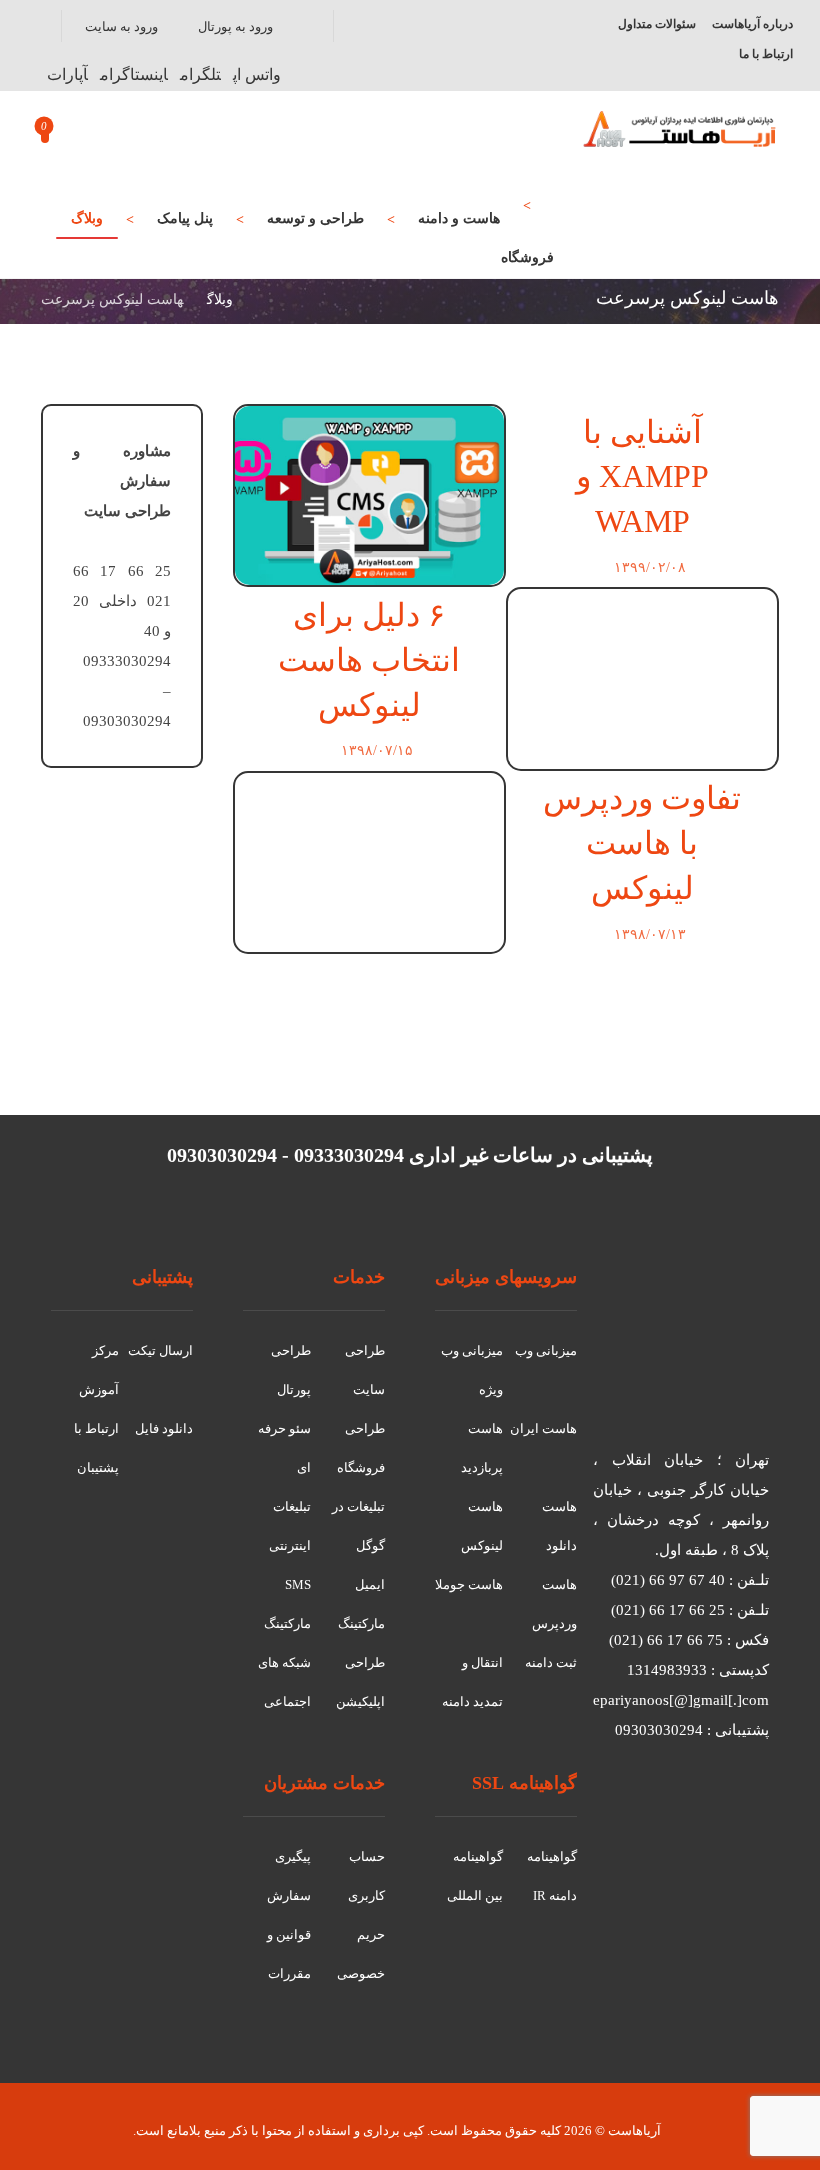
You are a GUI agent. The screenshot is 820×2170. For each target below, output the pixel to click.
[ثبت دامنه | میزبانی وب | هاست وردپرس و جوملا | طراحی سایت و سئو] (680, 129)
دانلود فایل (164, 1428)
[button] (257, 74)
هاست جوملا (469, 1584)
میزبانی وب (546, 1350)
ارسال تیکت (160, 1350)
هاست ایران (543, 1428)
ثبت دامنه (551, 1662)
